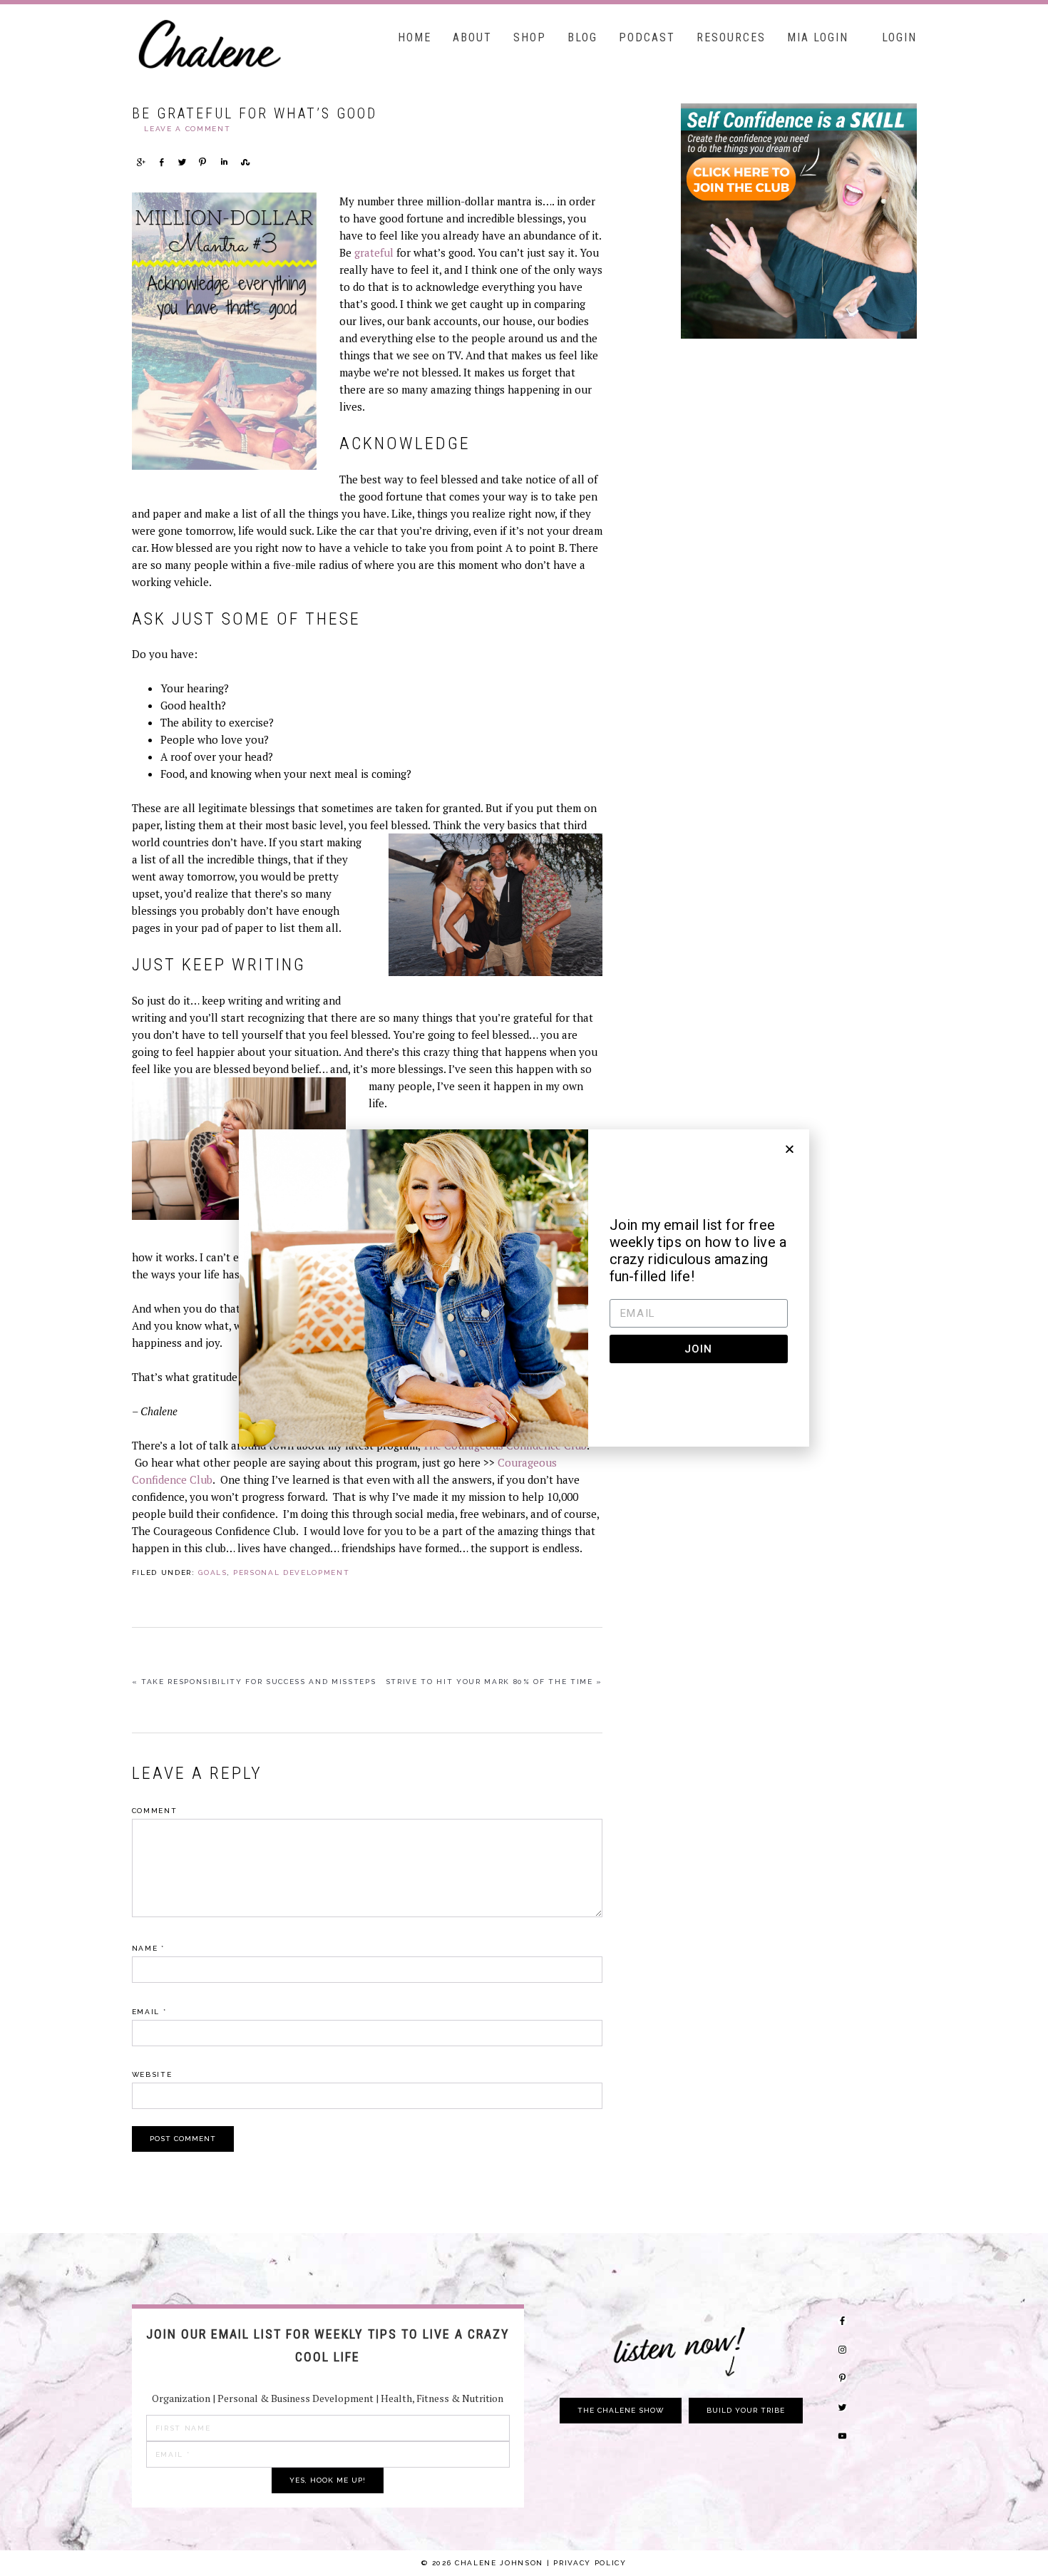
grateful (374, 252)
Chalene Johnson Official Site (239, 43)
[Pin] (202, 162)
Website (152, 2074)
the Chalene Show (621, 2410)
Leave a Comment (187, 129)
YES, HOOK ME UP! (328, 2480)
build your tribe (746, 2410)
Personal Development (291, 1572)
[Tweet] (182, 162)
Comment (155, 1811)
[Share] (140, 162)
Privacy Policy (590, 2563)
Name (148, 1948)
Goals (212, 1572)
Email (149, 2012)
